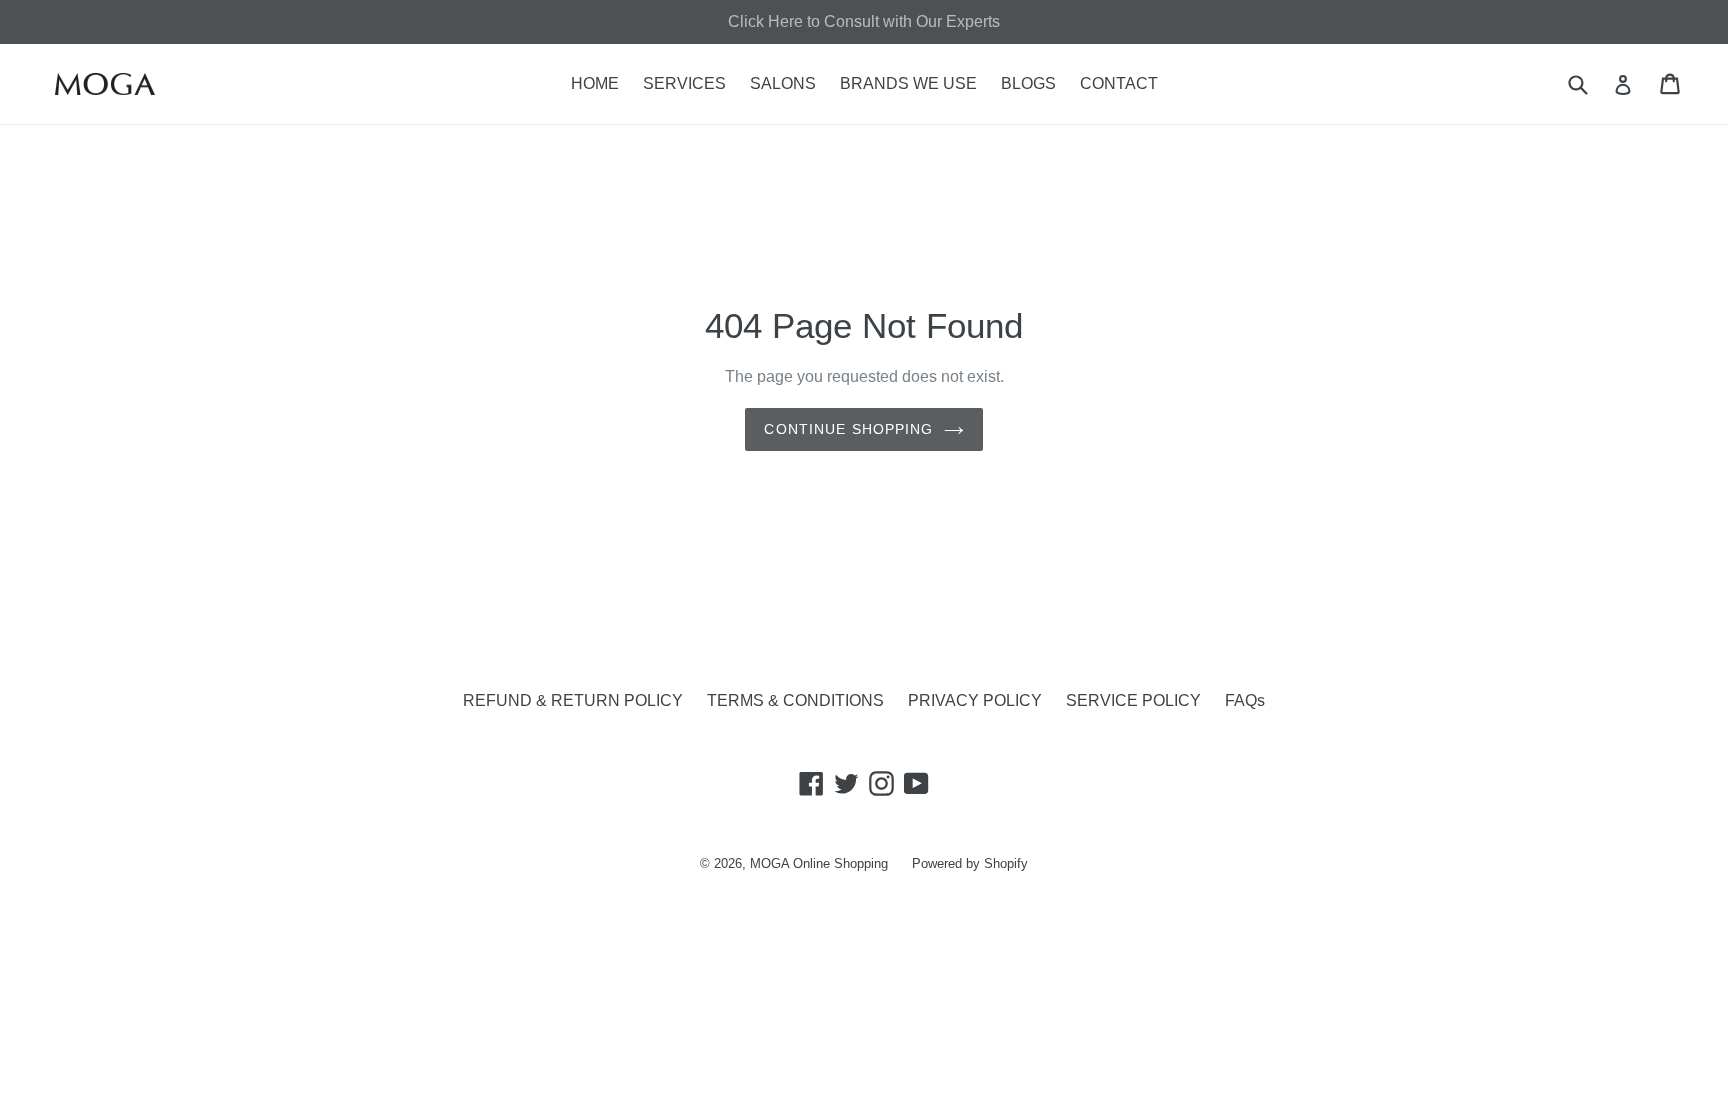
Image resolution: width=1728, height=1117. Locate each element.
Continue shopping (848, 429)
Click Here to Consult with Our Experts (864, 21)
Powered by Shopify (970, 863)
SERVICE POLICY (1133, 700)
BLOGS (1028, 83)
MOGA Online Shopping (819, 863)
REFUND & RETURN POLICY (573, 700)
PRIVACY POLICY (975, 700)
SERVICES (684, 83)
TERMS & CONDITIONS (795, 700)
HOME (595, 83)
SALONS (783, 83)
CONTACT (1119, 83)
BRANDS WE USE (908, 83)
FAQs (1245, 700)
